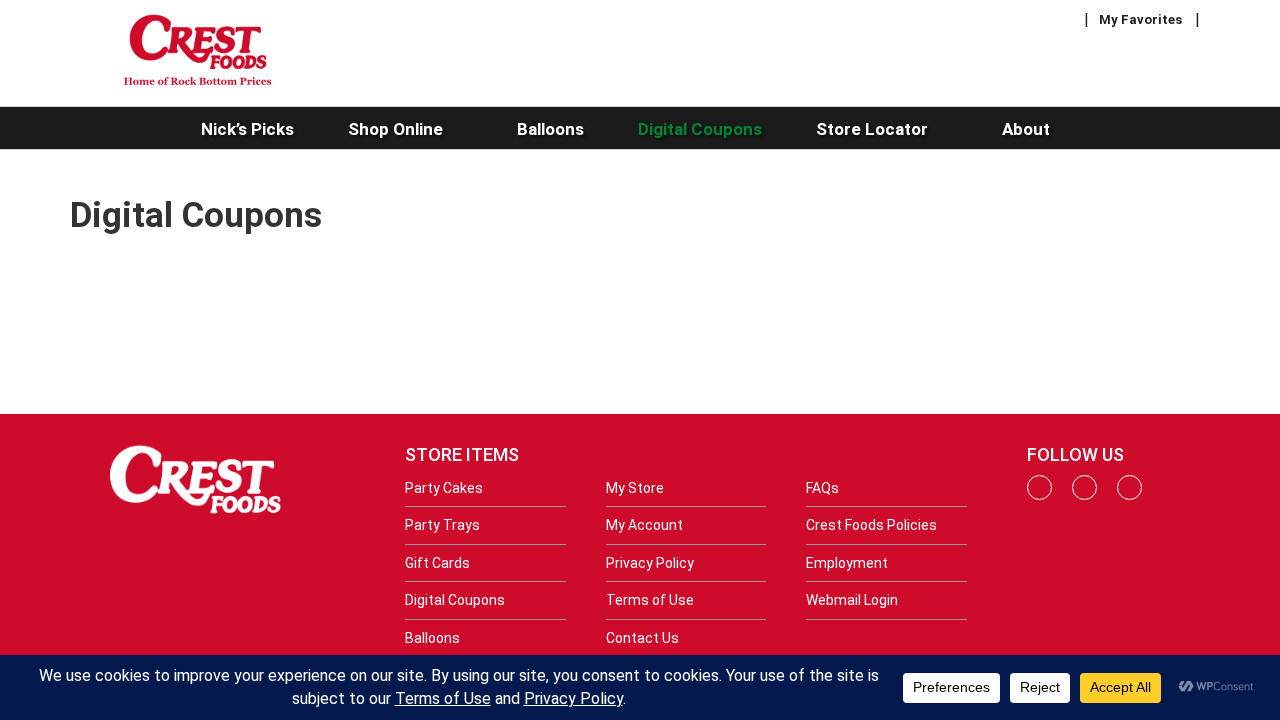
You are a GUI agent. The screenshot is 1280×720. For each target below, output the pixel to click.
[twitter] (1129, 495)
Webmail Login (852, 600)
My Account (644, 525)
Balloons (432, 638)
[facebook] (1039, 495)
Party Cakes (444, 488)
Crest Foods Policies (871, 525)
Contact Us (642, 638)
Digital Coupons (455, 600)
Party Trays (442, 525)
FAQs (822, 488)
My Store (635, 488)
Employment (847, 563)
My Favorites (1140, 19)
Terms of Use (650, 600)
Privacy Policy (650, 563)
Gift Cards (437, 563)
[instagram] (1084, 495)
